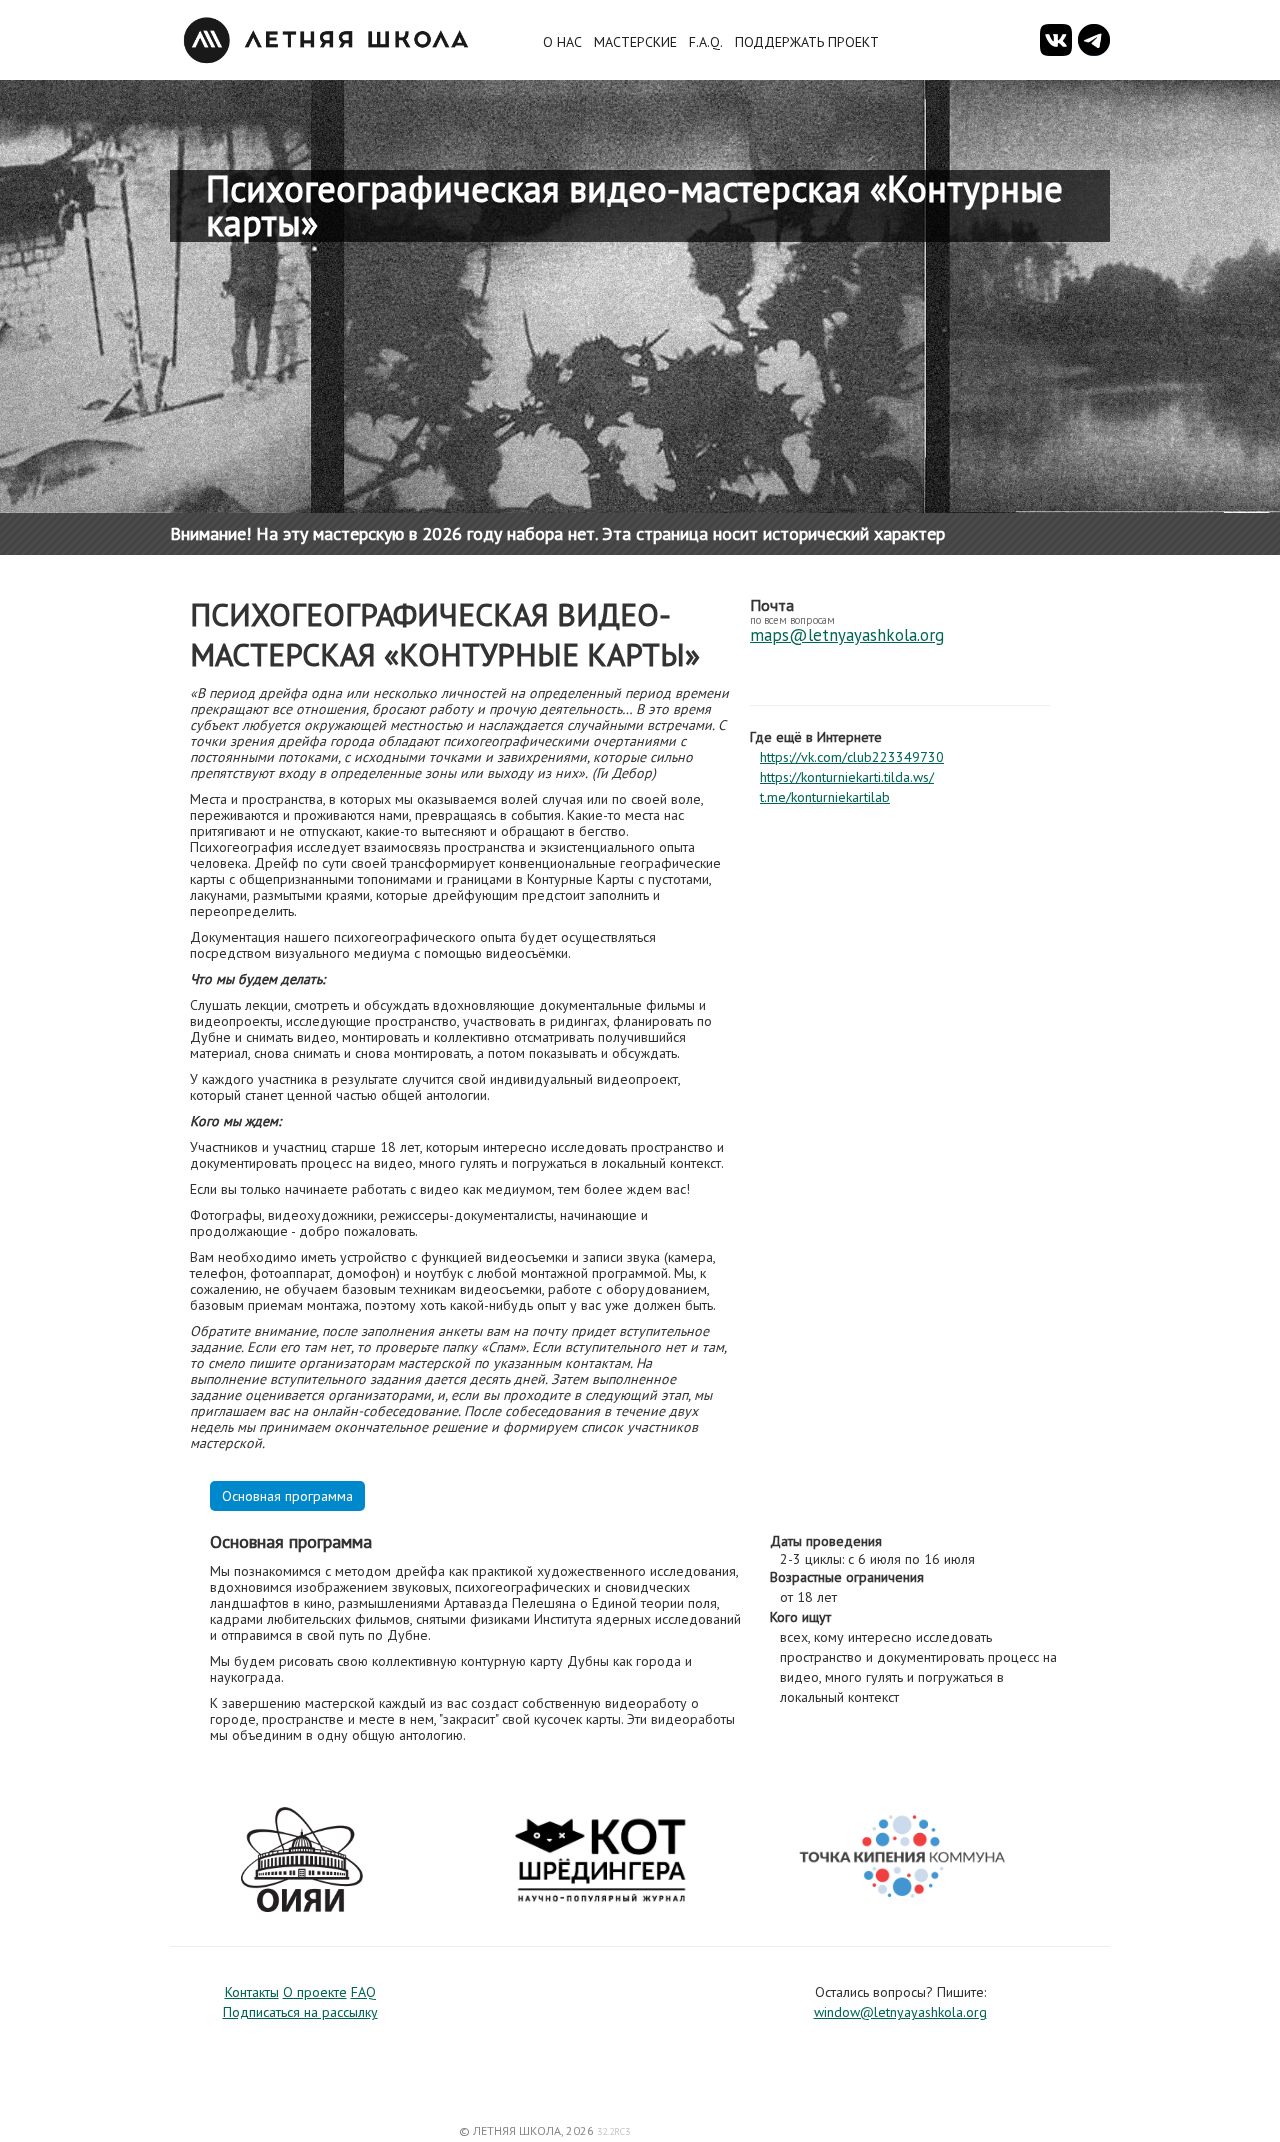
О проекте (315, 1992)
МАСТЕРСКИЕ (635, 42)
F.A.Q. (706, 42)
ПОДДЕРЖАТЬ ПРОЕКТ (807, 42)
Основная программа (287, 1496)
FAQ (363, 1992)
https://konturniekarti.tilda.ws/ (847, 777)
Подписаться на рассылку (300, 2012)
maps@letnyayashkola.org (847, 635)
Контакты (252, 1992)
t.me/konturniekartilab (825, 797)
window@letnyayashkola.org (900, 2012)
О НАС (562, 42)
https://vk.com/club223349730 (852, 757)
